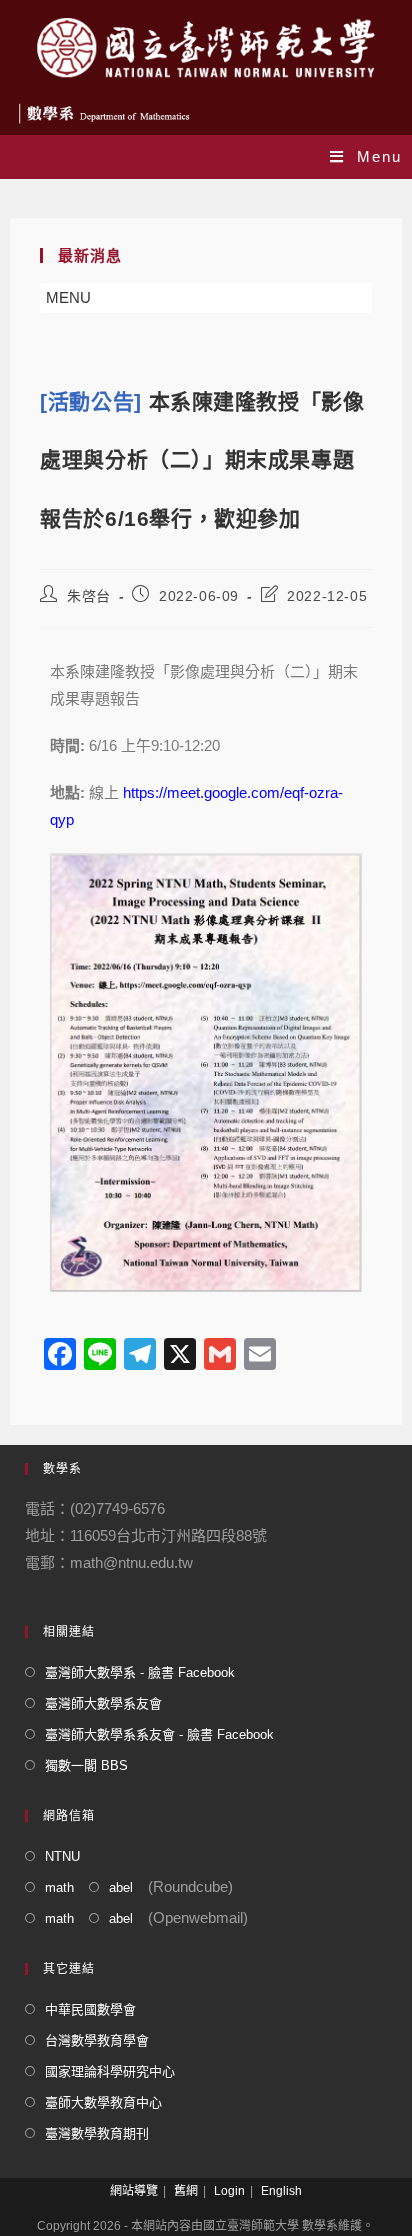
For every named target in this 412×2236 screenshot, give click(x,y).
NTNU (62, 1856)
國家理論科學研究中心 (110, 2071)
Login (229, 2191)
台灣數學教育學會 (97, 2040)
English (281, 2191)
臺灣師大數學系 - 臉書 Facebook (140, 1672)
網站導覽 (134, 2191)
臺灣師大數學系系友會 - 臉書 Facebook (159, 1734)
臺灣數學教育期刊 (97, 2133)
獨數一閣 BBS (86, 1765)
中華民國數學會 (90, 2009)
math (59, 1887)
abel (121, 1887)
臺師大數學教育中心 (103, 2102)
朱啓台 (89, 596)
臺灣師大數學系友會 (103, 1703)
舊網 (186, 2191)
